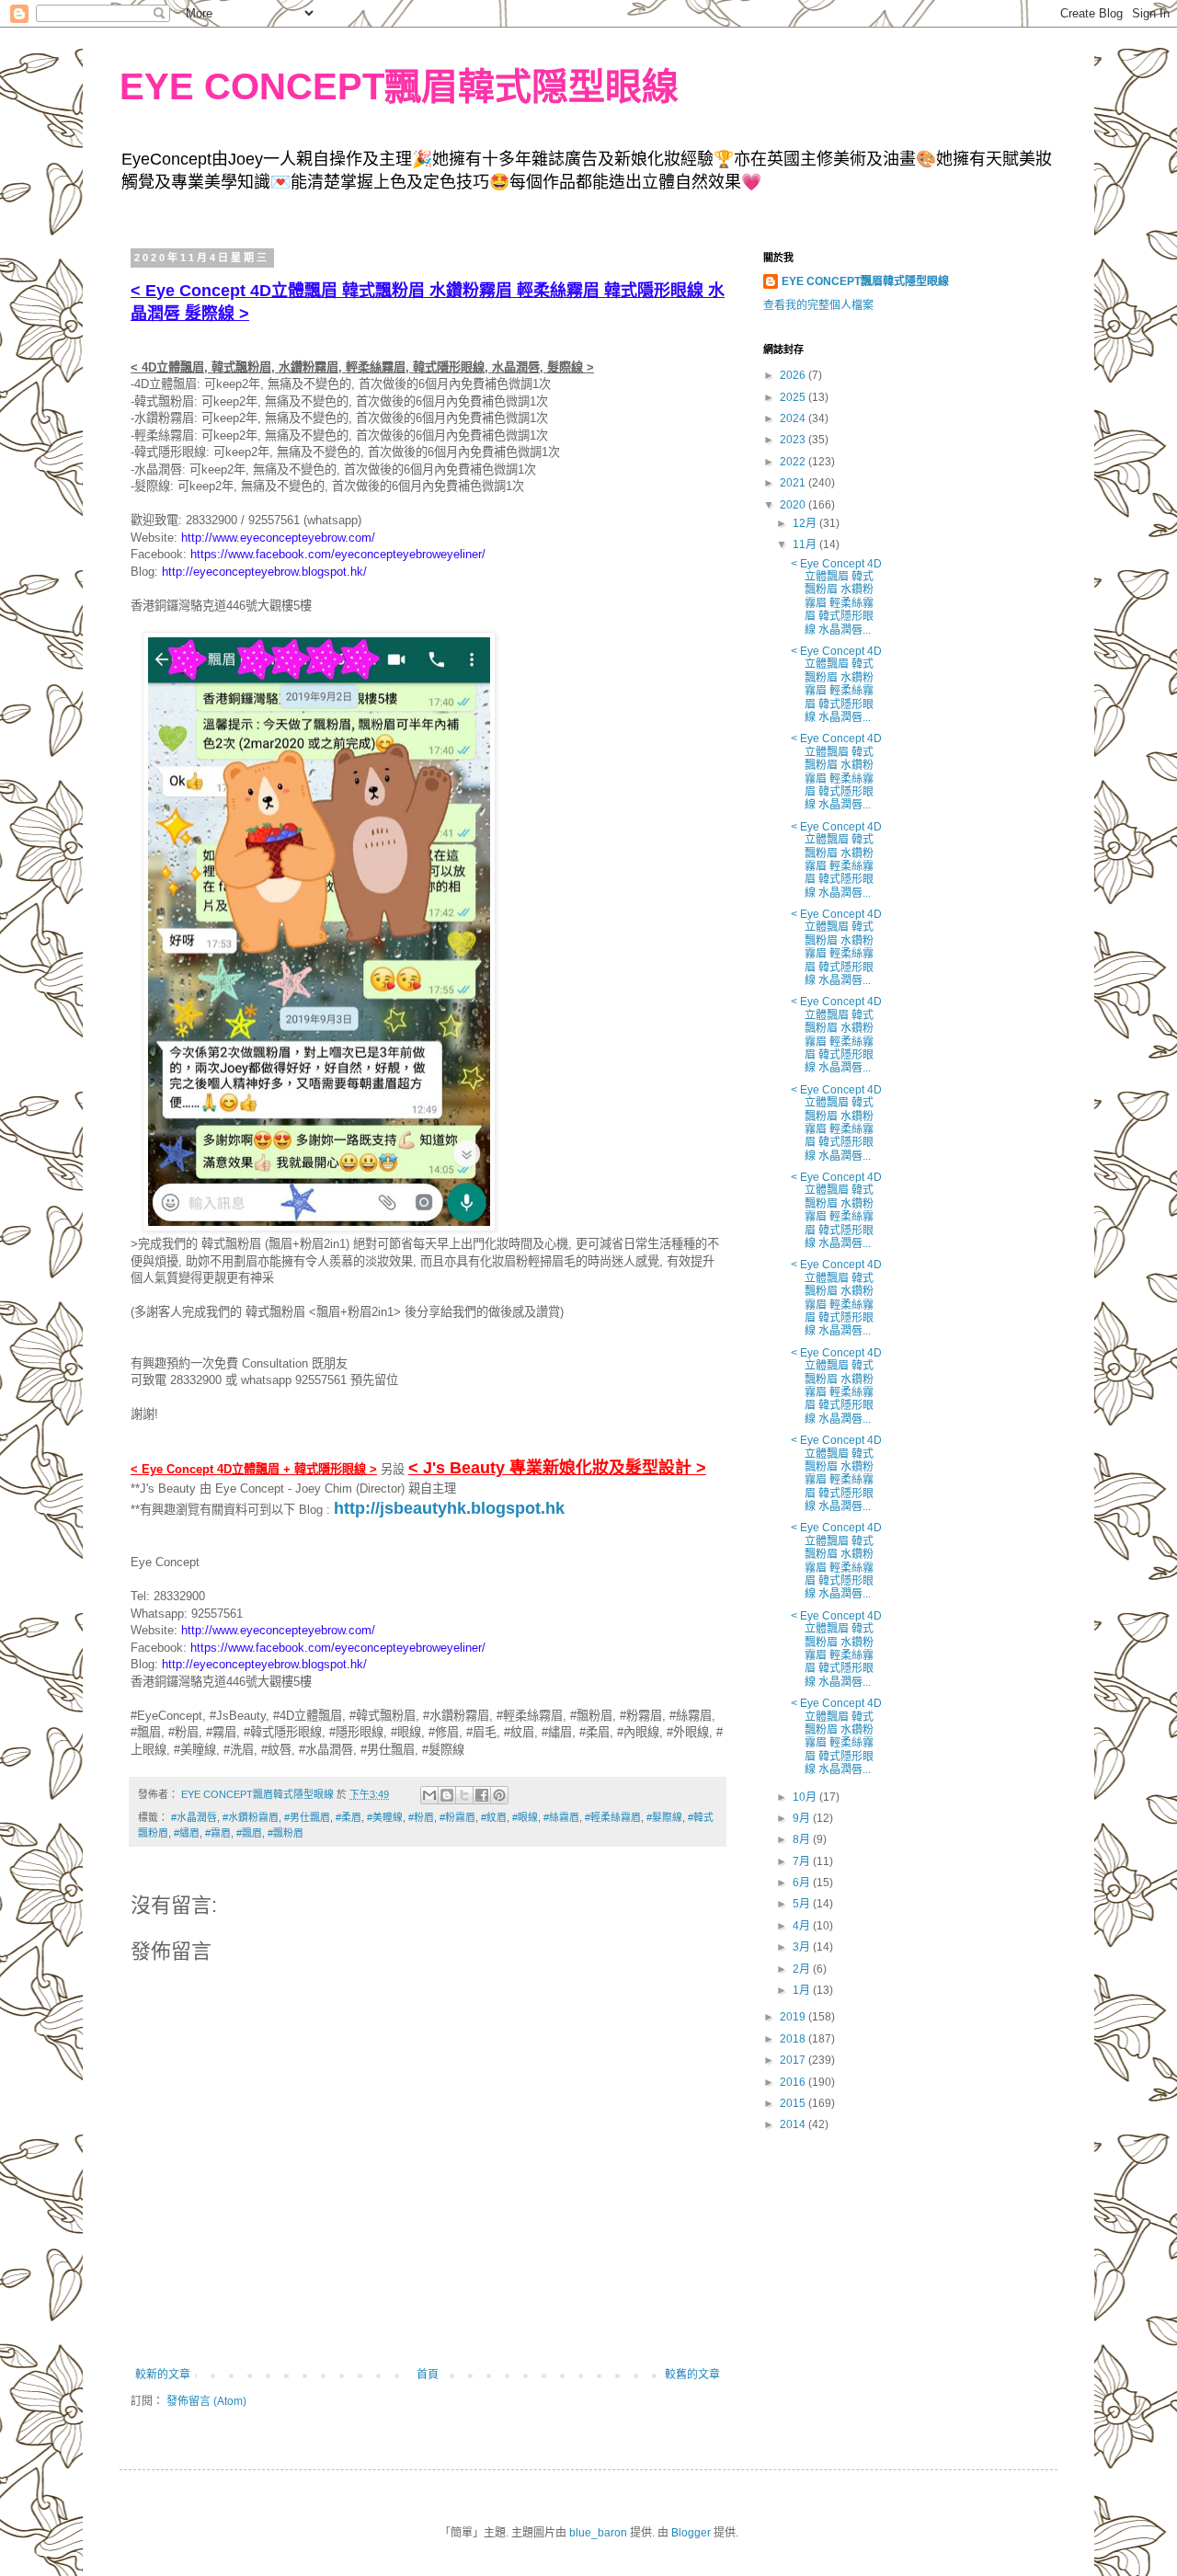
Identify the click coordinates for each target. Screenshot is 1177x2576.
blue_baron (598, 2533)
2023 (794, 440)
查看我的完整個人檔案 (818, 305)
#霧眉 (218, 1833)
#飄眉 (249, 1833)
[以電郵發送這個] (429, 1795)
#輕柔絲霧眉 (613, 1817)
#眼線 (525, 1817)
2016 (794, 2082)
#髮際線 (664, 1817)
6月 (803, 1883)
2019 (794, 2017)
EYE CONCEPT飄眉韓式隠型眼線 (399, 86)
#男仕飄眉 (307, 1817)
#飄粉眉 (286, 1833)
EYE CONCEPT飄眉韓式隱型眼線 (865, 281)
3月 (803, 1947)
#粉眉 (421, 1817)
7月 (803, 1861)
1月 (803, 1990)
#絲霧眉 (561, 1817)
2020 (794, 505)
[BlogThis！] (447, 1795)
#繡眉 (187, 1833)
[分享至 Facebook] (482, 1795)
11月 (806, 544)
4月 (803, 1926)
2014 (794, 2124)
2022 (794, 462)
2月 (803, 1969)
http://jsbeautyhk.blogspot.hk (449, 1508)
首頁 (428, 2375)
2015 (794, 2103)
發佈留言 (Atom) (206, 2401)
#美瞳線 (385, 1817)
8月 (803, 1839)
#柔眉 (349, 1817)
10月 (806, 1797)
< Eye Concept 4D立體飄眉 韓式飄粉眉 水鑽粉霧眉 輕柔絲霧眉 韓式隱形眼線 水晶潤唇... (836, 597)
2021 (794, 483)
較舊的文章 (692, 2375)
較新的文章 (163, 2375)
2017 (794, 2060)
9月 (803, 1818)
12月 (806, 523)
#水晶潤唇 (194, 1817)
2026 (794, 375)
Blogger (691, 2533)
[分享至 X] (464, 1795)
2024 (794, 418)
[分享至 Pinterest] (499, 1795)
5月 (803, 1904)
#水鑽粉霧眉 (251, 1817)
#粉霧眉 (457, 1817)
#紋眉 (494, 1817)
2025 (794, 397)
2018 (794, 2039)
